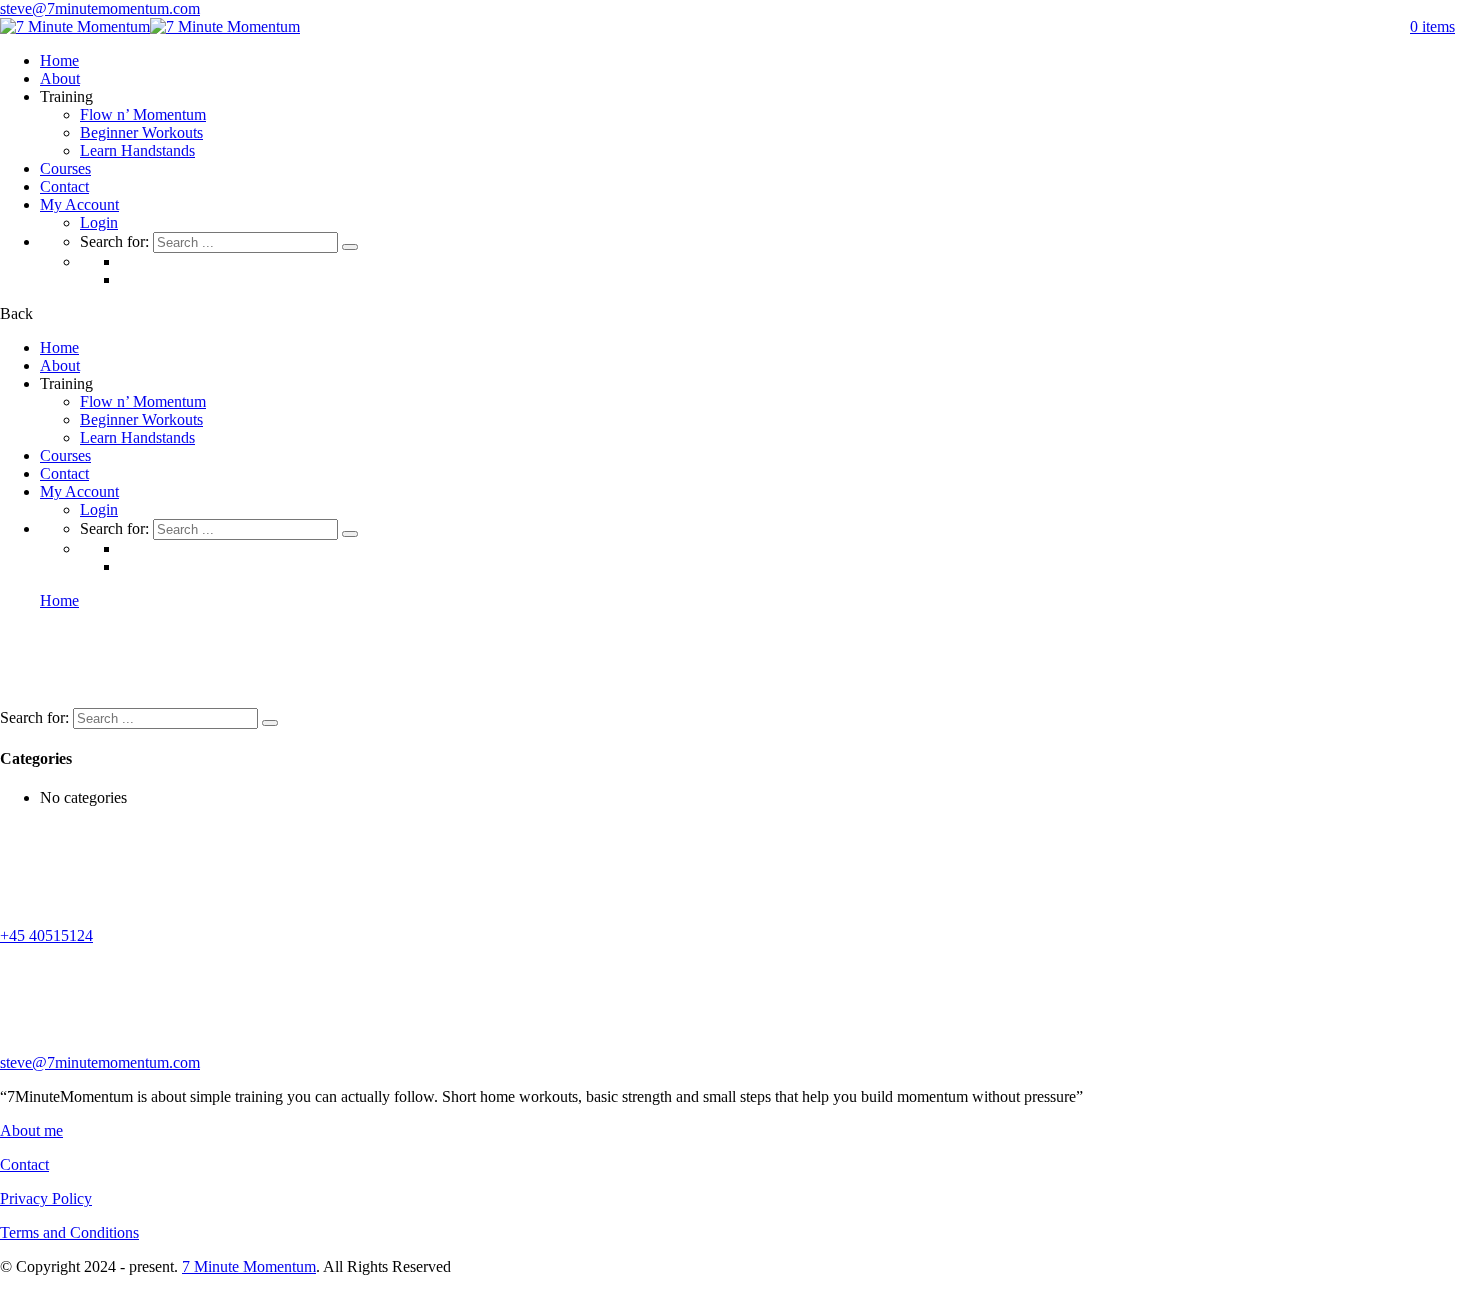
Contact (64, 186)
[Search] (350, 247)
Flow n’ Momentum (143, 114)
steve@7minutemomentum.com (100, 8)
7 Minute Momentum (249, 1266)
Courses (65, 168)
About (60, 78)
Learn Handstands (137, 150)
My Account (79, 204)
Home (59, 60)
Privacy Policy (46, 1198)
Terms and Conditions (69, 1232)
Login (99, 222)
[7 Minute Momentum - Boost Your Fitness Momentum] (75, 26)
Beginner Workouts (141, 132)
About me (31, 1130)
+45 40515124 (46, 935)
